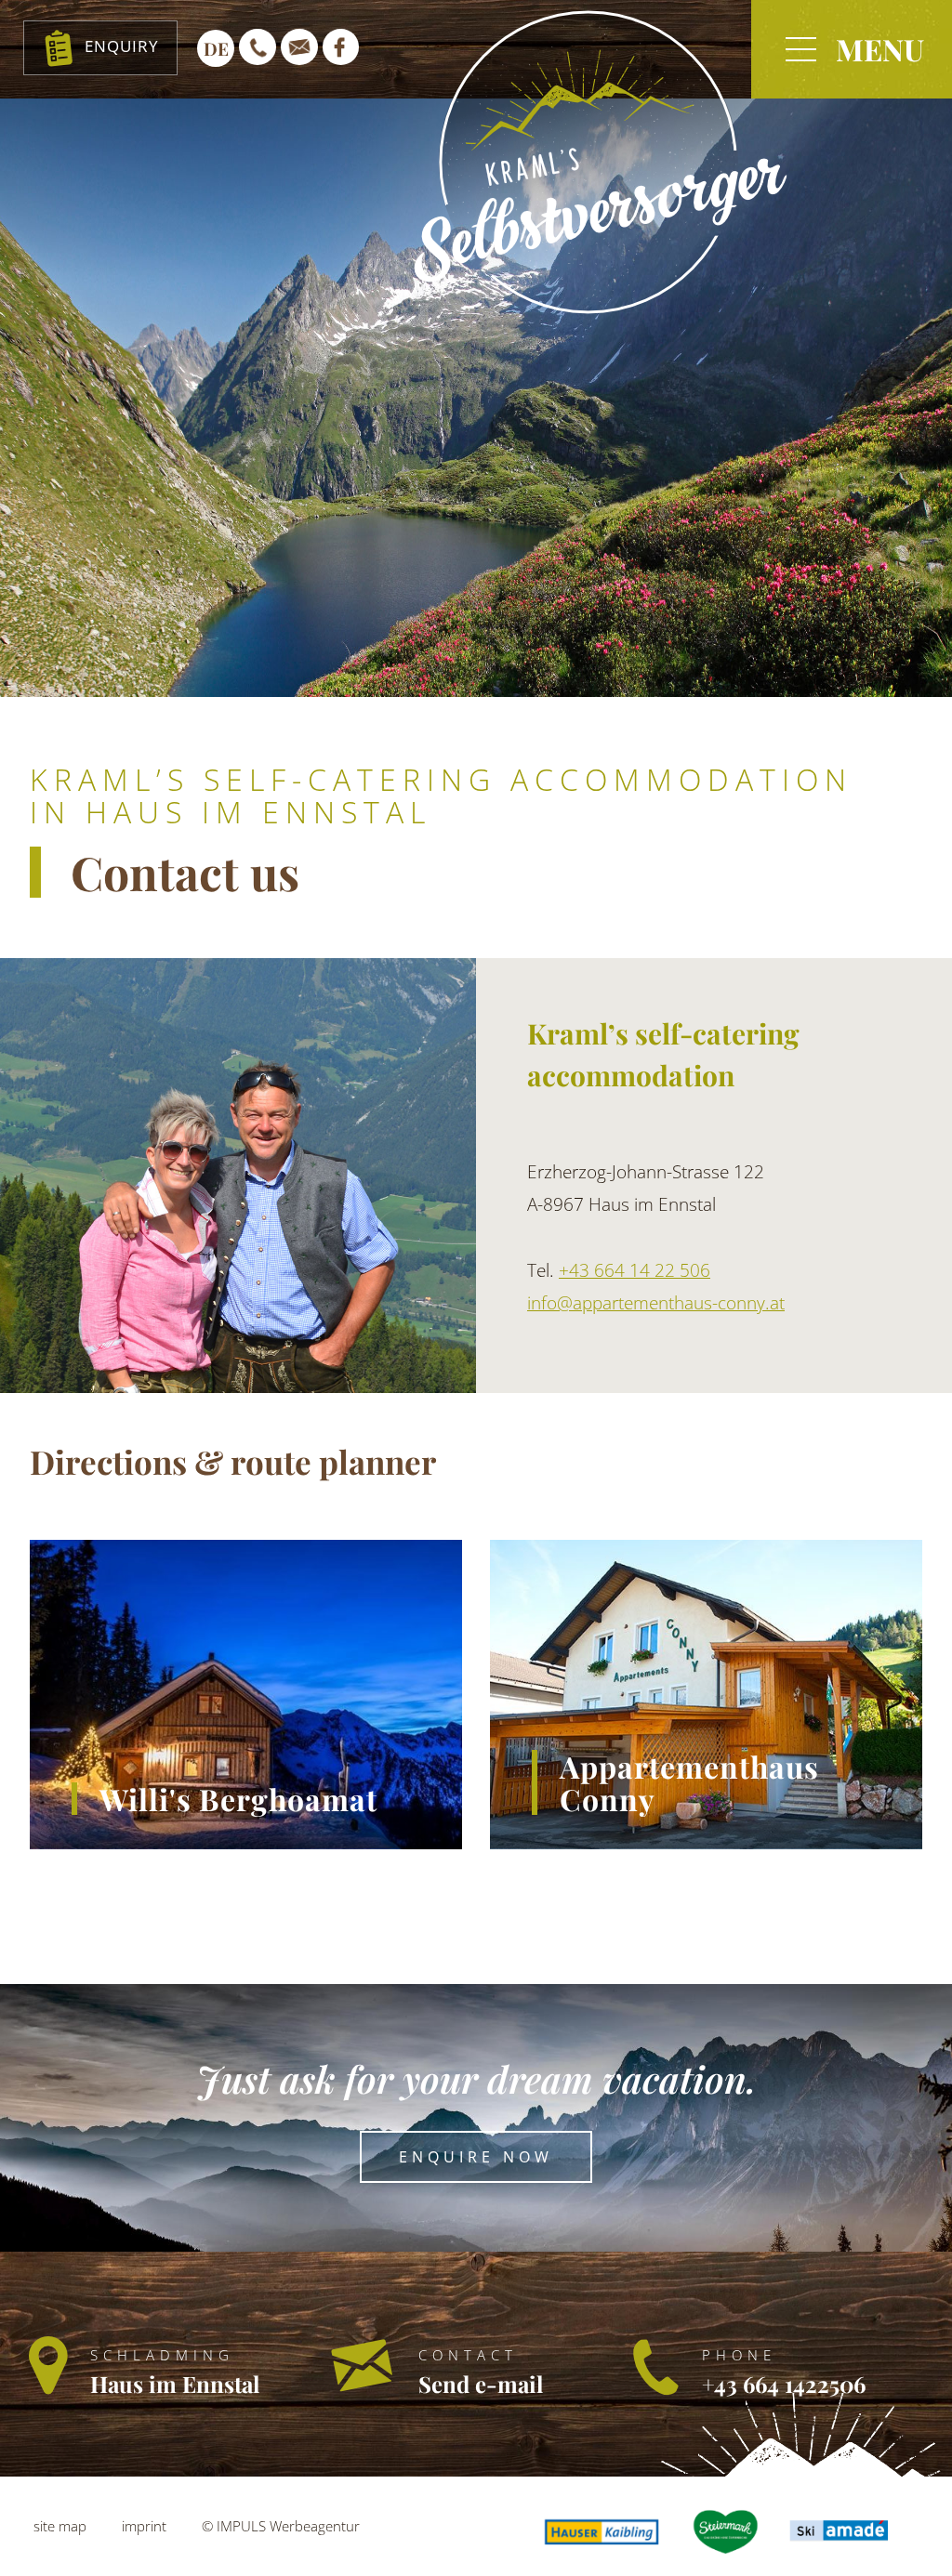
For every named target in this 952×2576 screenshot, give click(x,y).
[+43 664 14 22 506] (258, 47)
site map (60, 2526)
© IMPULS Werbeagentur (281, 2526)
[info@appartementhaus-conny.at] (299, 47)
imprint (144, 2526)
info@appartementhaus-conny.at (656, 1303)
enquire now (476, 2157)
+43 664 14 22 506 (635, 1270)
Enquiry (122, 46)
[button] (852, 49)
